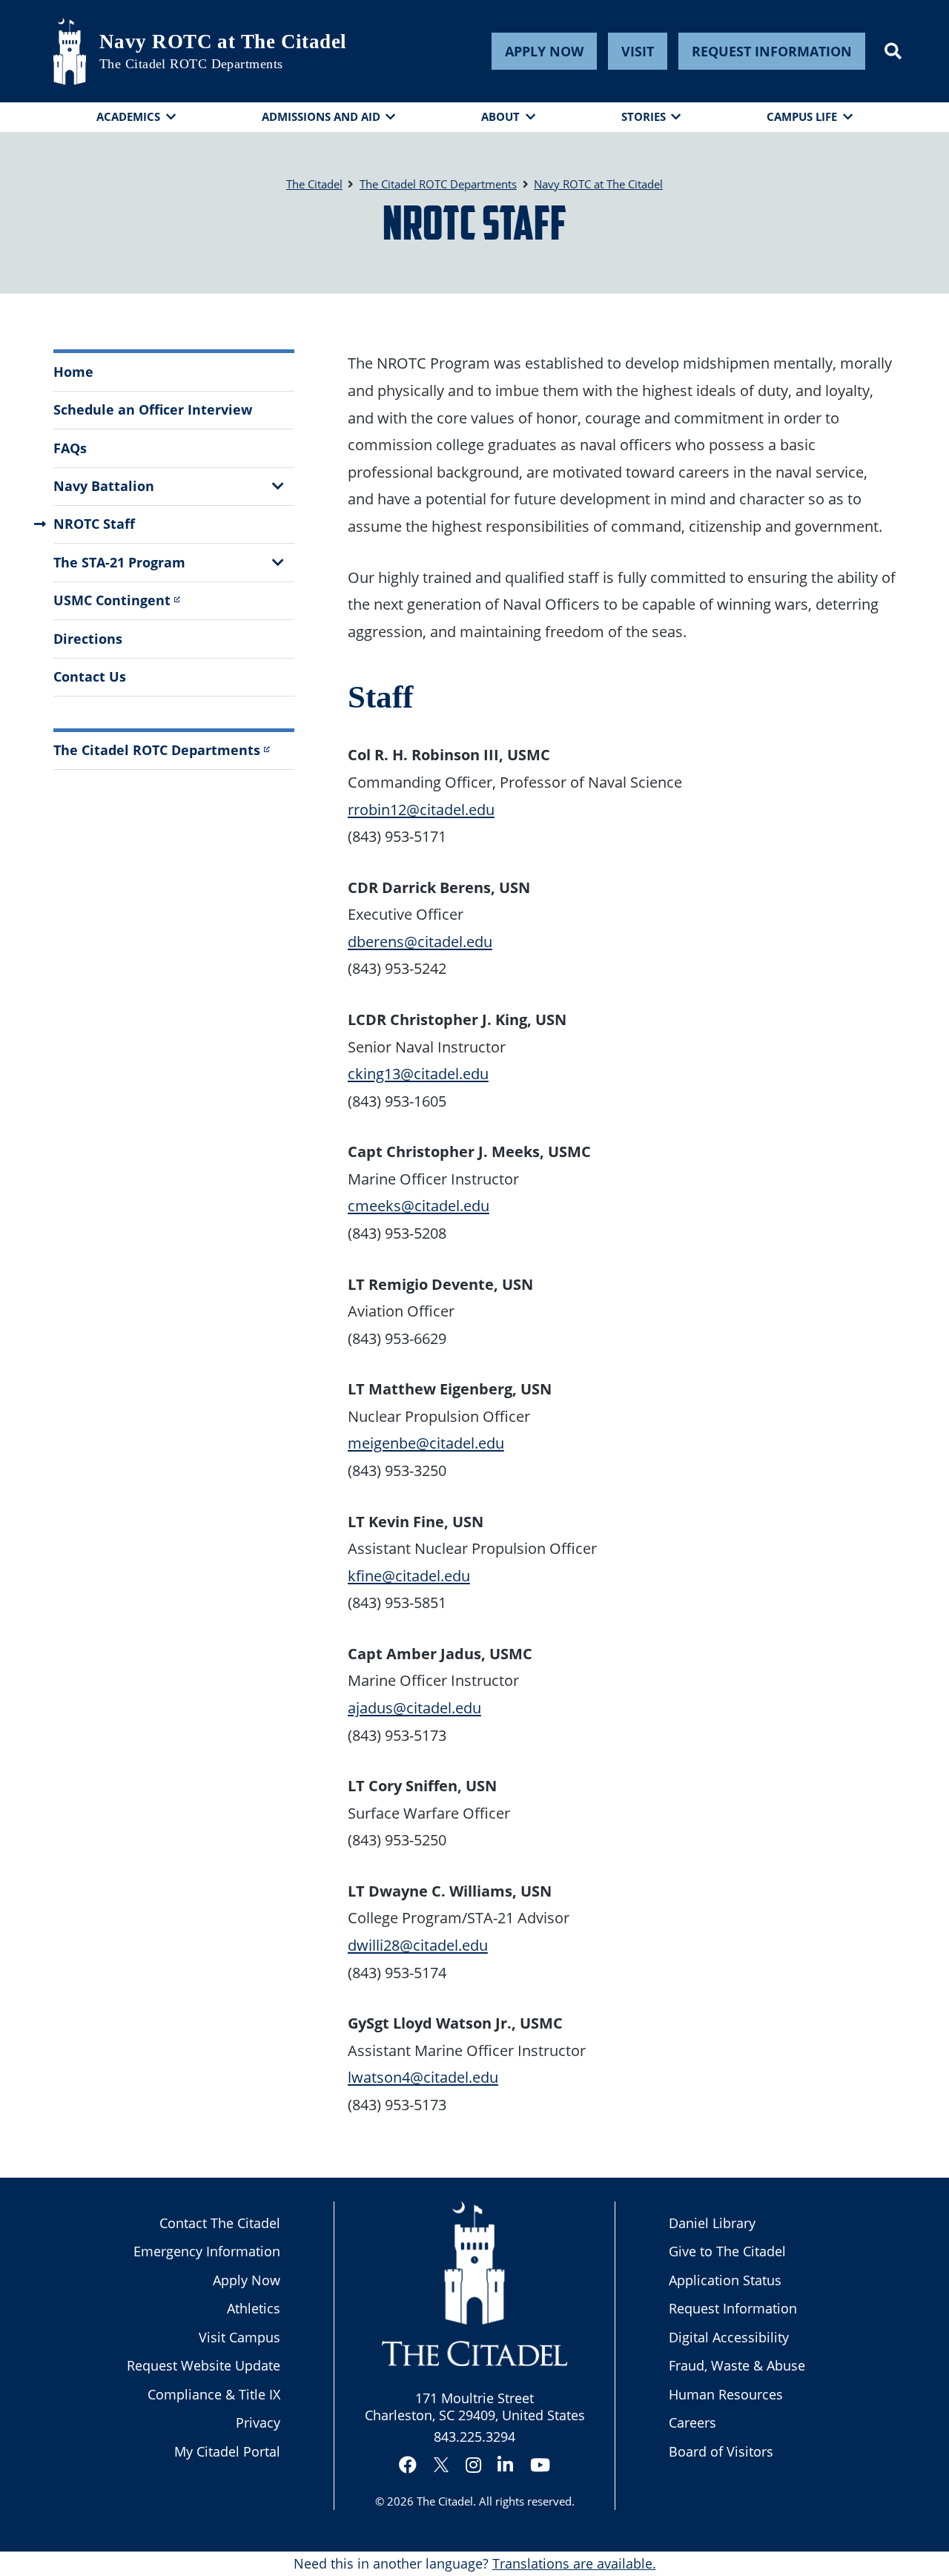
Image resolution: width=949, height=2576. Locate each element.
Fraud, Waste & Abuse (737, 2365)
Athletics (254, 2308)
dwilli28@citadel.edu (418, 1945)
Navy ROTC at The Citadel (223, 42)
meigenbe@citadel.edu (426, 1443)
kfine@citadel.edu (409, 1575)
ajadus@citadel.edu (414, 1707)
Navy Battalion (104, 486)
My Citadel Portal (227, 2451)
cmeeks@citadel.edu (419, 1205)
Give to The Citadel (727, 2251)
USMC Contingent (112, 600)
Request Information (772, 51)
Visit (638, 51)
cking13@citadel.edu (418, 1073)
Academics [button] (128, 116)
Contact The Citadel (220, 2223)
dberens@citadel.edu (420, 941)
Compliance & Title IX (214, 2394)
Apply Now (544, 51)
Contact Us (90, 676)
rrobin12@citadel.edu (421, 809)
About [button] (500, 116)
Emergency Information (207, 2251)
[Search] (893, 51)
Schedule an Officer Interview (153, 409)
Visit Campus (239, 2337)
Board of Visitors (721, 2451)
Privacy (258, 2422)
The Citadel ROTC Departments (191, 64)
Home (73, 372)
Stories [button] (644, 116)
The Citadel (445, 2501)
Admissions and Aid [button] (321, 116)
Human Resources (726, 2394)
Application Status (725, 2280)
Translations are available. (574, 2563)
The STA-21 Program (119, 562)
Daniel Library (712, 2223)
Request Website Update (204, 2365)
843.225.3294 (474, 2437)
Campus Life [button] (802, 116)
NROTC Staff (94, 524)
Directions (88, 639)
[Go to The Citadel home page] (70, 51)
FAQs (70, 448)
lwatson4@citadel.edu (423, 2077)
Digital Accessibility (729, 2337)
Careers (692, 2422)
